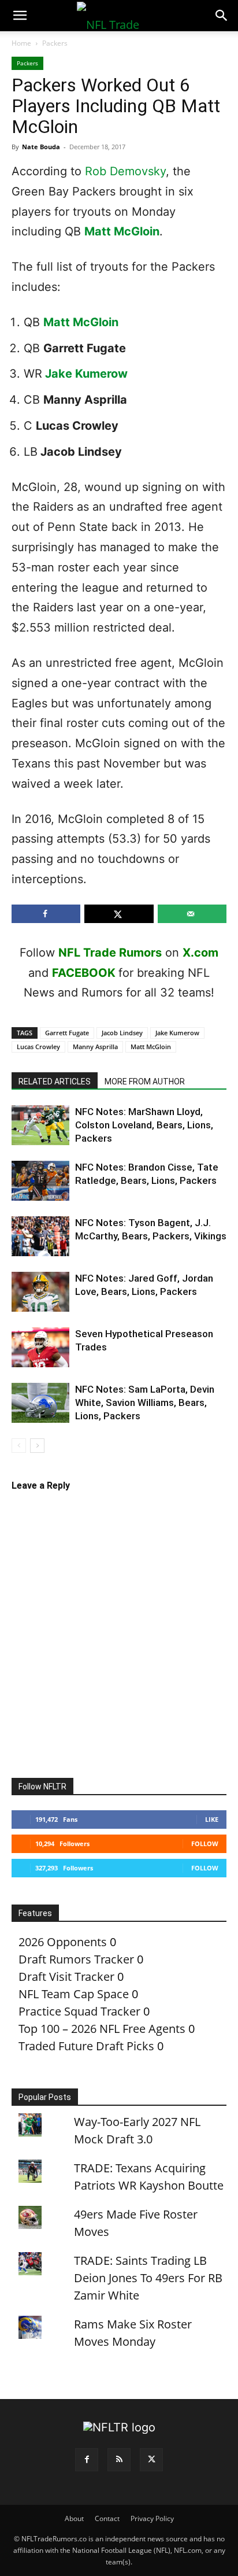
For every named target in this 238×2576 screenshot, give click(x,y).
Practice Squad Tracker (79, 2011)
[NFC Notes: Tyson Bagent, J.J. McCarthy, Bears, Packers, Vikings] (40, 1236)
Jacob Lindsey (122, 1033)
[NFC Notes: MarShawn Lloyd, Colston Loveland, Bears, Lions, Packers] (40, 1125)
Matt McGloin (122, 231)
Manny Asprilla (95, 1047)
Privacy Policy (152, 2518)
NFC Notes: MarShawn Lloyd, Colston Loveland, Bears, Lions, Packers (144, 1125)
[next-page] (37, 1446)
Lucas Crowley (38, 1047)
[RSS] (119, 2460)
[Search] (222, 16)
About (74, 2518)
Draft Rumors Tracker (76, 1959)
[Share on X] (119, 914)
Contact (107, 2518)
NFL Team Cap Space (74, 1994)
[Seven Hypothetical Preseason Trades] (40, 1347)
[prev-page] (19, 1446)
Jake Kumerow (86, 374)
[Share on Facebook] (46, 914)
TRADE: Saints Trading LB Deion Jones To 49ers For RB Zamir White (148, 2278)
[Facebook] (87, 2460)
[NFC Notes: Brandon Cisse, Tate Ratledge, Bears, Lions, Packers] (40, 1181)
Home (21, 43)
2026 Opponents (63, 1942)
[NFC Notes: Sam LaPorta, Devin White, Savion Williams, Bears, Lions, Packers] (40, 1403)
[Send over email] (192, 914)
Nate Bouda (41, 147)
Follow (205, 1844)
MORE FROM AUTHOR (145, 1082)
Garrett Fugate (67, 1033)
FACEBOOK (84, 973)
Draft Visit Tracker (66, 1977)
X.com (200, 953)
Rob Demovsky (125, 171)
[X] (151, 2460)
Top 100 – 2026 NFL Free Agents (102, 2029)
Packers (55, 43)
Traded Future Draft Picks (86, 2046)
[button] (20, 16)
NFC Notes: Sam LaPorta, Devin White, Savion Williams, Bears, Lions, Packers (145, 1403)
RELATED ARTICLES (55, 1082)
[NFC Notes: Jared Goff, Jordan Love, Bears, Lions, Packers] (40, 1292)
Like (212, 1819)
